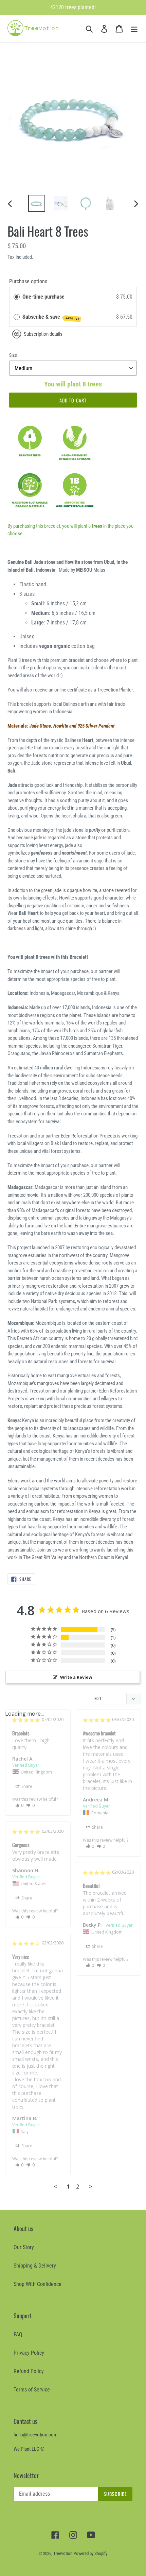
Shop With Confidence (38, 2284)
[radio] (17, 297)
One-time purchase (43, 297)
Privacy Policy (29, 2353)
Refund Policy (29, 2371)
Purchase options (28, 281)
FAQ (18, 2334)
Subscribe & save (51, 317)
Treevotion (63, 2553)
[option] (37, 203)
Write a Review (76, 1677)
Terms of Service (32, 2390)
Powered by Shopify (90, 2553)
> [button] (91, 2186)
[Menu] (134, 29)
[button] (20, 1805)
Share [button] (26, 1786)
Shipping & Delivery (35, 2266)
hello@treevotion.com (35, 2435)
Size (13, 355)
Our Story (24, 2247)
